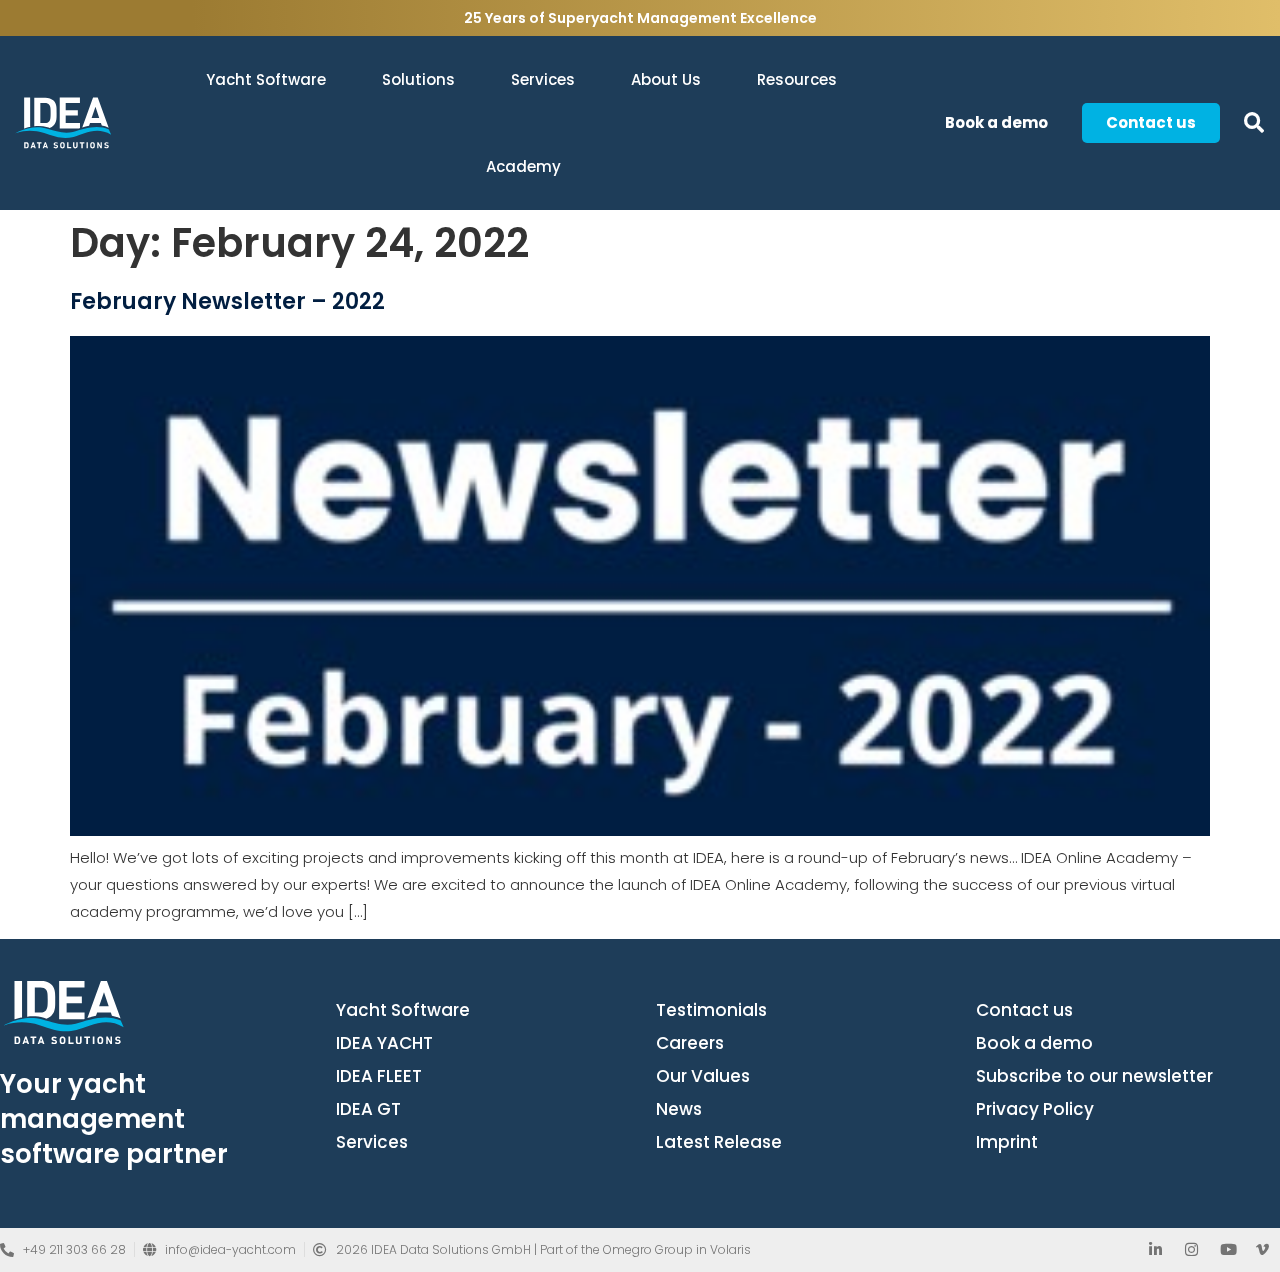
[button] (1253, 123)
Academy (523, 166)
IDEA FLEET (379, 1076)
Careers (690, 1043)
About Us (666, 79)
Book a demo (1034, 1043)
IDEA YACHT (384, 1043)
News (679, 1109)
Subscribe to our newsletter (1094, 1076)
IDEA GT (368, 1109)
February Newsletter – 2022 (227, 301)
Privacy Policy (1035, 1109)
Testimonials (711, 1010)
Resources (797, 79)
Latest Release (719, 1142)
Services (543, 79)
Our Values (703, 1076)
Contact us (1024, 1010)
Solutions (418, 79)
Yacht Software (266, 79)
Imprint (1007, 1142)
